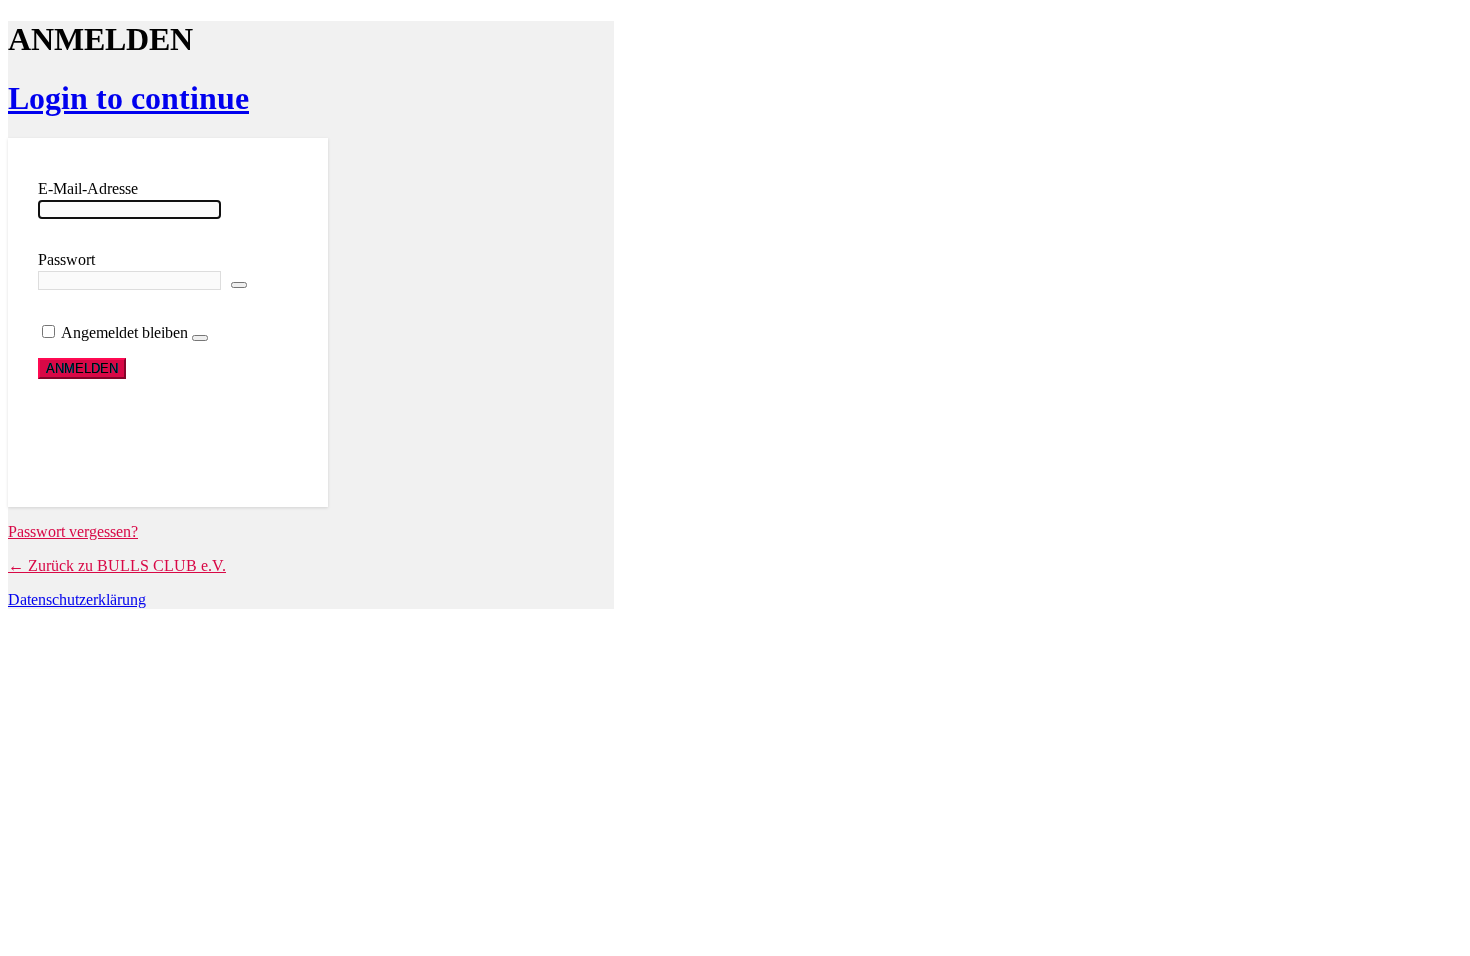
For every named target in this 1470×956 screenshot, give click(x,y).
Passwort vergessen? (73, 531)
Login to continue (128, 98)
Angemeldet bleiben (124, 332)
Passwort (66, 259)
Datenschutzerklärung (77, 599)
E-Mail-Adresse (88, 188)
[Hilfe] (200, 338)
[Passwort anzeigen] (239, 285)
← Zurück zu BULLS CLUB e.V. (117, 565)
